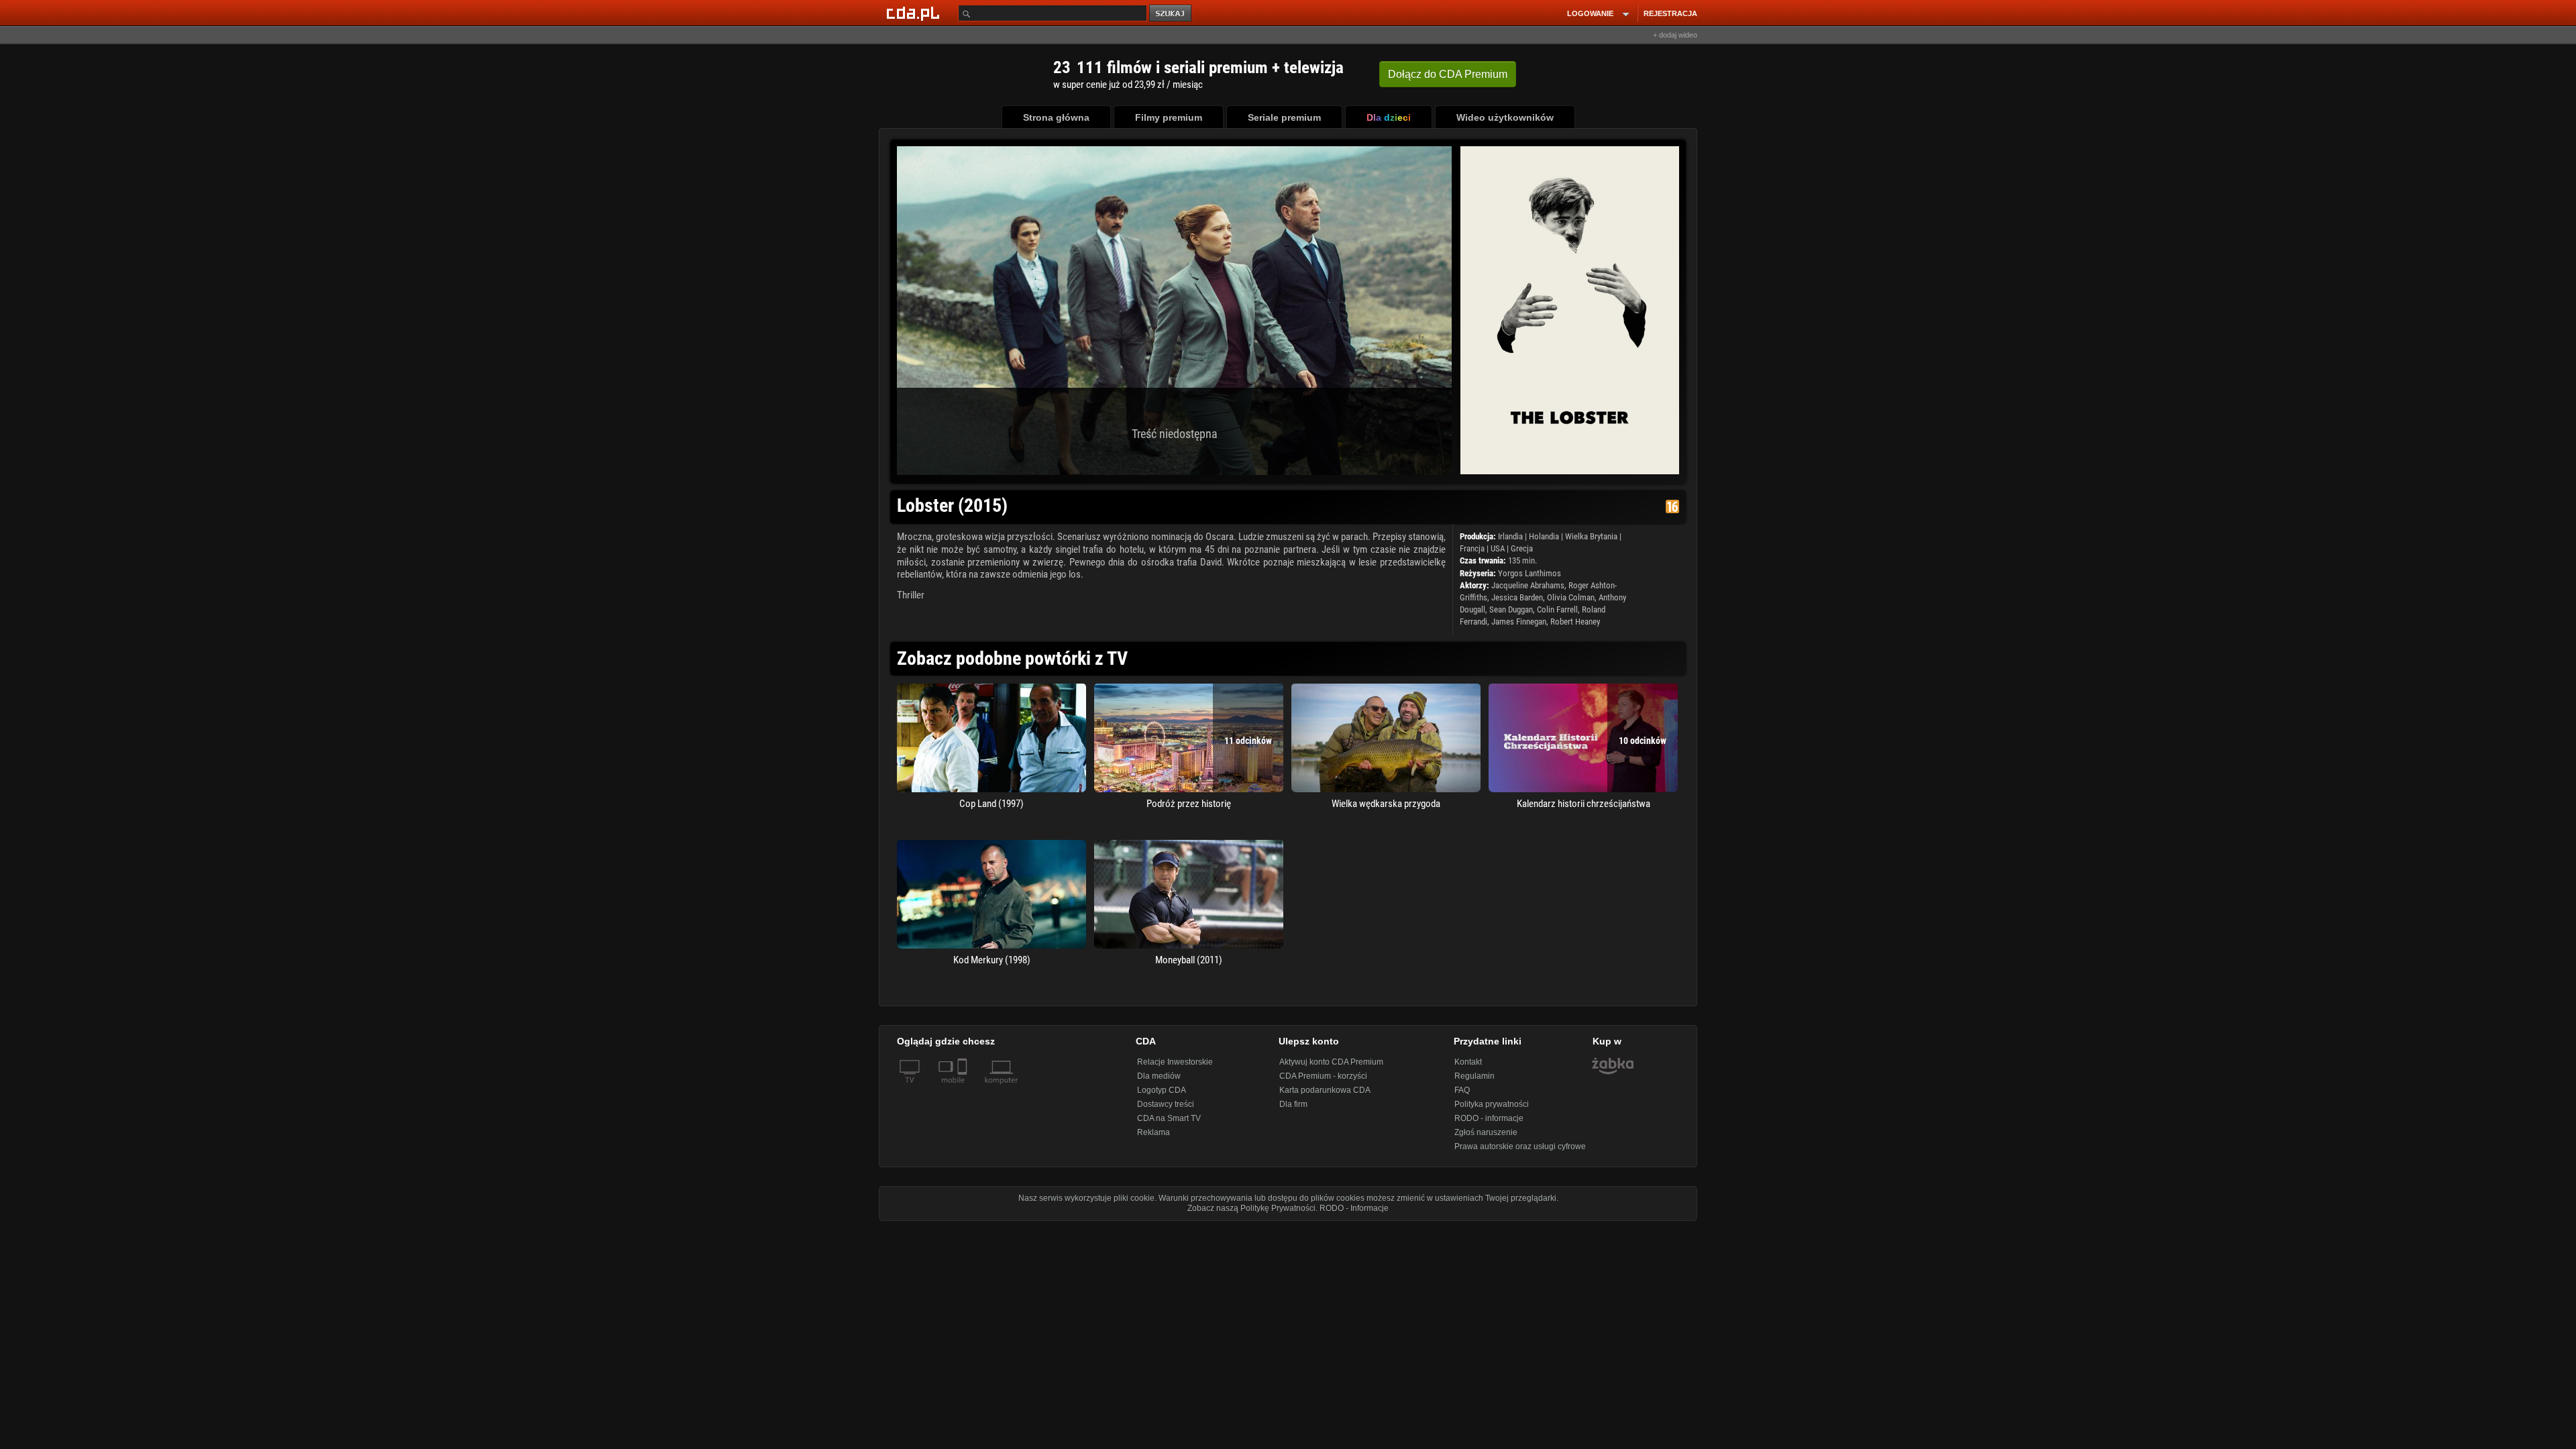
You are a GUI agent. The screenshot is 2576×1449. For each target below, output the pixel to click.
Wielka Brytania (1591, 536)
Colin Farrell (1557, 609)
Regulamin (1474, 1076)
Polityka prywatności (1492, 1104)
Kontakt (1468, 1062)
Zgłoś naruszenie (1486, 1132)
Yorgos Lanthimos (1529, 573)
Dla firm (1293, 1104)
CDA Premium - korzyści (1323, 1076)
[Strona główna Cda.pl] (915, 13)
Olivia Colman (1571, 597)
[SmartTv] (964, 1088)
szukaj (1171, 14)
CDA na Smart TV (1169, 1118)
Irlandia (1510, 536)
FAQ (1462, 1090)
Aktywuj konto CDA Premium (1331, 1062)
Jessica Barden (1517, 597)
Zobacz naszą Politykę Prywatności (1251, 1208)
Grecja (1522, 548)
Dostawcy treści (1166, 1104)
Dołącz (1448, 74)
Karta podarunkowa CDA (1325, 1090)
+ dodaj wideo (1675, 35)
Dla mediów (1159, 1076)
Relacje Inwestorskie (1175, 1062)
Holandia (1544, 536)
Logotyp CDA (1162, 1090)
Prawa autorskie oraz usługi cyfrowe (1520, 1146)
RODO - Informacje (1354, 1208)
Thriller (911, 595)
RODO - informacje (1489, 1118)
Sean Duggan (1511, 609)
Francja (1472, 548)
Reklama (1153, 1132)
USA (1498, 548)
